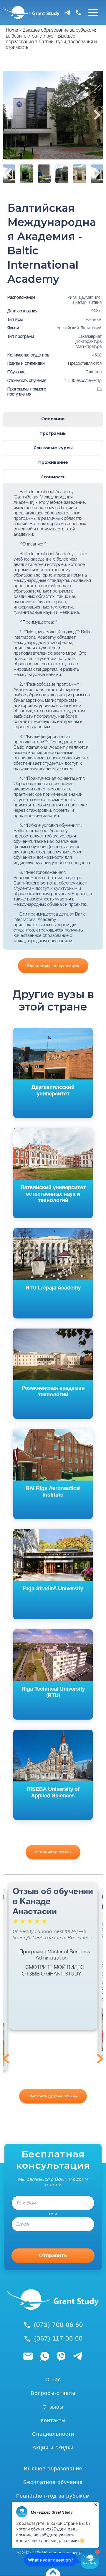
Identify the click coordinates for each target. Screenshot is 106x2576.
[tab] (53, 419)
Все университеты (53, 1852)
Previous (9, 115)
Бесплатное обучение (53, 2482)
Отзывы (53, 2407)
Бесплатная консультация (53, 966)
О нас (53, 2380)
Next (97, 115)
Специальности (53, 2434)
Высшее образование (53, 2469)
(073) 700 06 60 (58, 2325)
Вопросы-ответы (53, 2393)
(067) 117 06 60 (58, 2338)
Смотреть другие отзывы (53, 2096)
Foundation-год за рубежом (53, 2496)
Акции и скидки (53, 2448)
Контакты (53, 2420)
